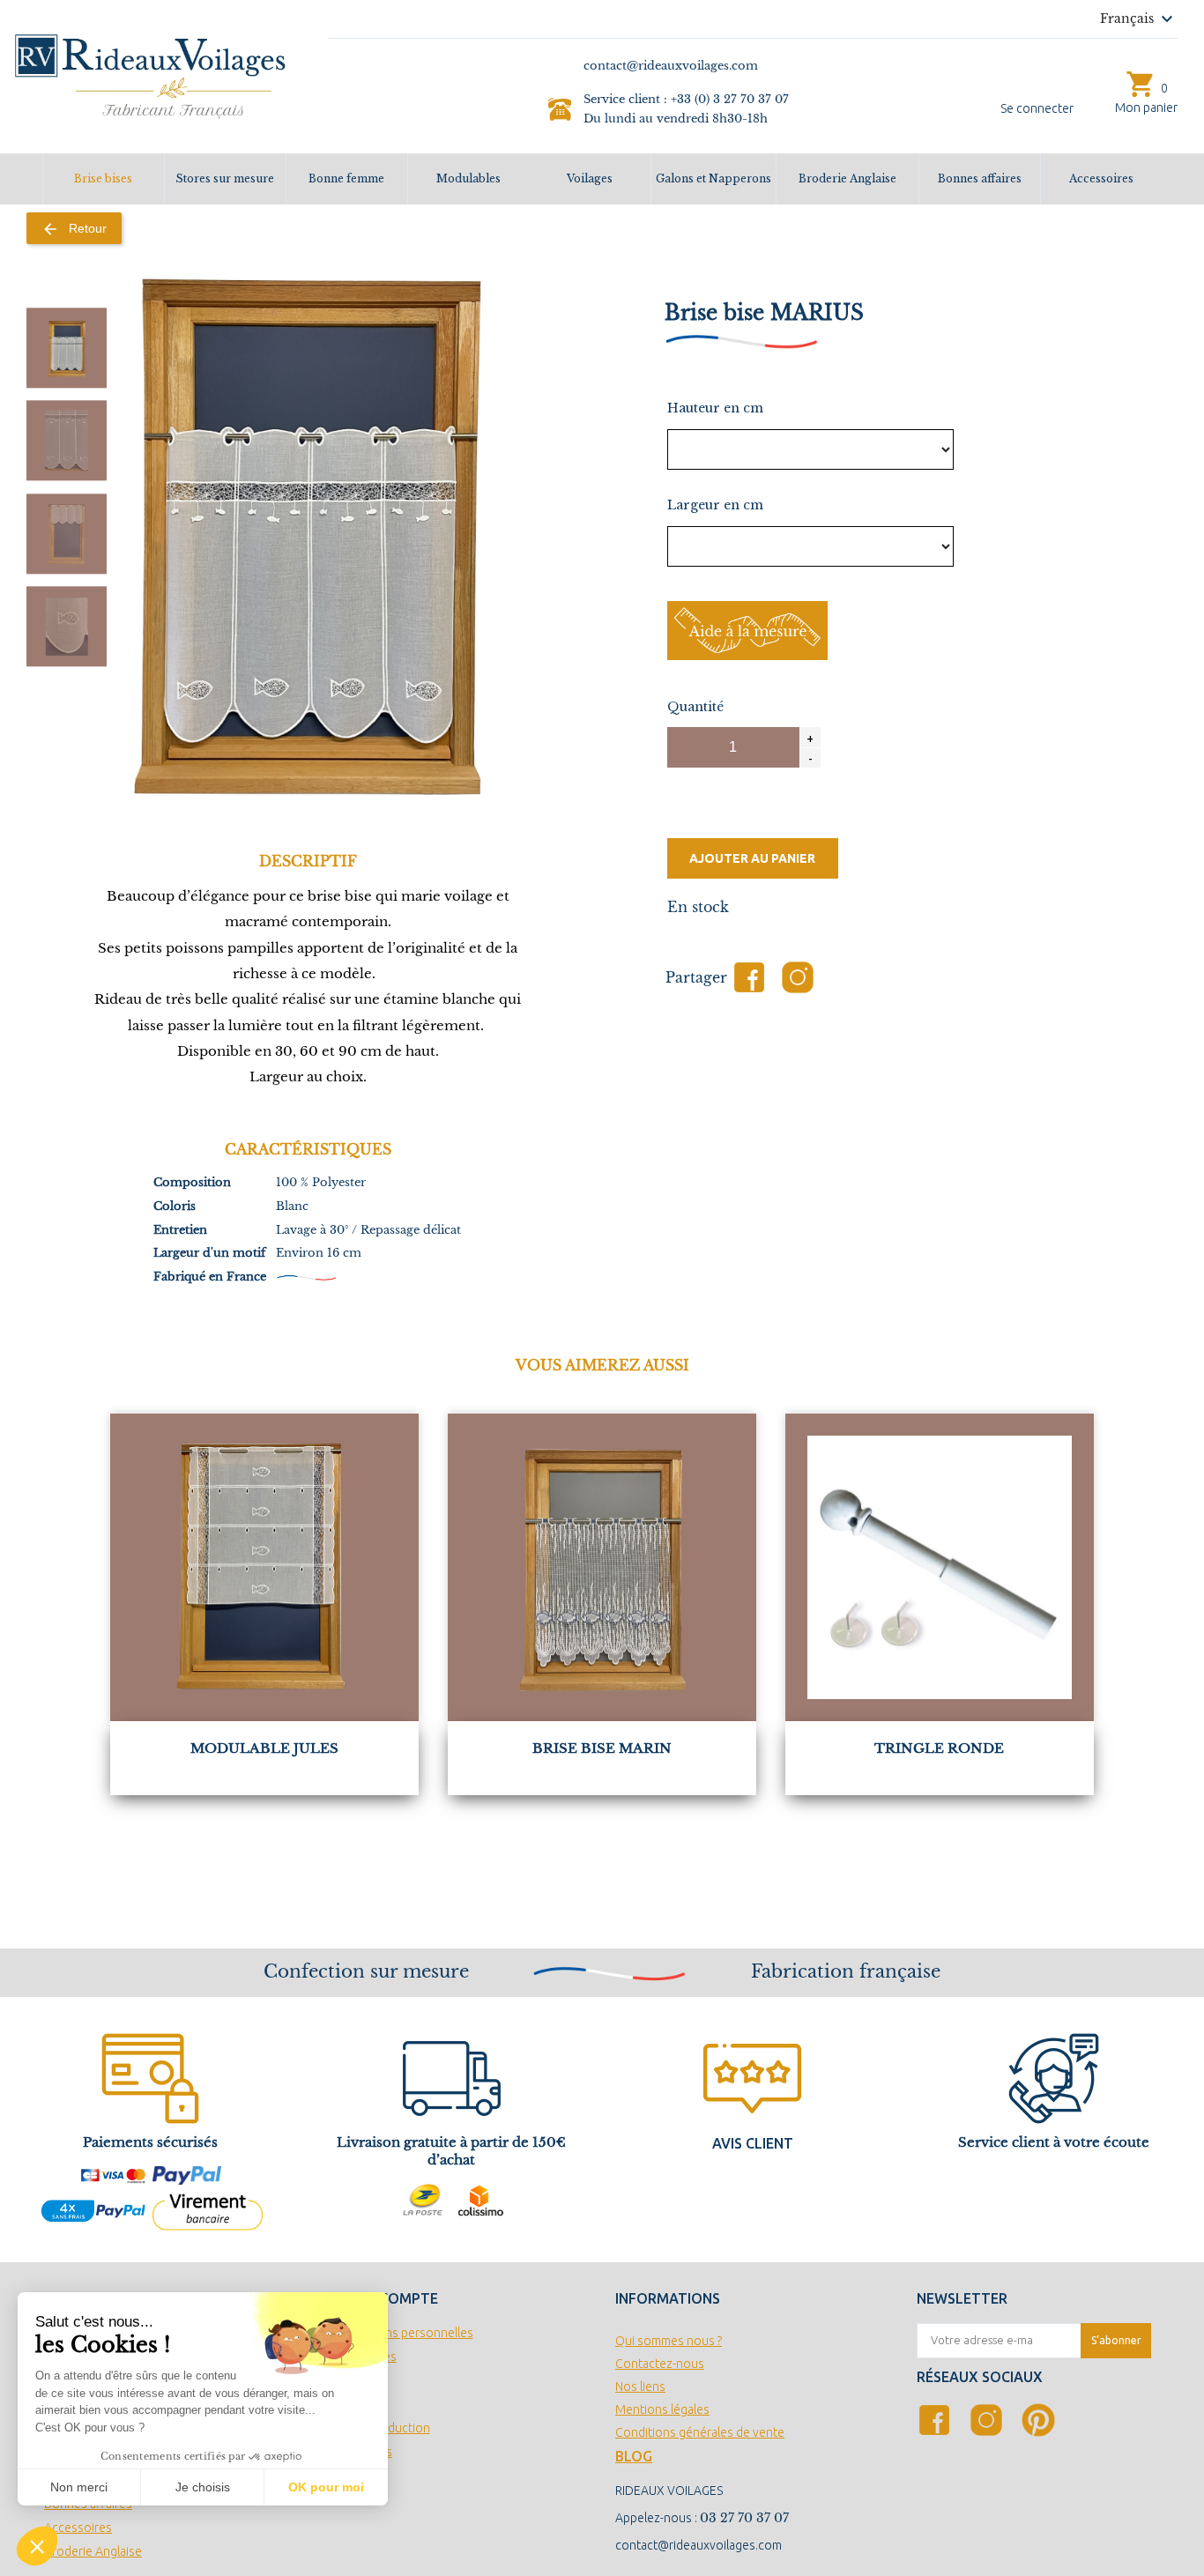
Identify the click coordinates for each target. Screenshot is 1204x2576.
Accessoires (1101, 178)
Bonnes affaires (980, 178)
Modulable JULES (264, 1748)
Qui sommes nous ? (669, 2341)
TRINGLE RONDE (939, 1748)
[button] (37, 2546)
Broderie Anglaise (847, 178)
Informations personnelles (401, 2333)
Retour (74, 229)
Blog (634, 2456)
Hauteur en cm (715, 408)
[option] (67, 348)
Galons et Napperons (713, 178)
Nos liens (640, 2387)
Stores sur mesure (225, 178)
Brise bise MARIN (602, 1748)
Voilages (590, 178)
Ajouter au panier (752, 858)
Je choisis (203, 2487)
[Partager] (749, 977)
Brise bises (103, 178)
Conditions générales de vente (700, 2432)
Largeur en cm (715, 505)
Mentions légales (662, 2409)
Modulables (468, 178)
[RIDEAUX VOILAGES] (150, 75)
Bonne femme (346, 178)
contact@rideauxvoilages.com (699, 2545)
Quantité (695, 707)
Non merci (79, 2487)
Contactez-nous (660, 2364)
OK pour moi (326, 2487)
